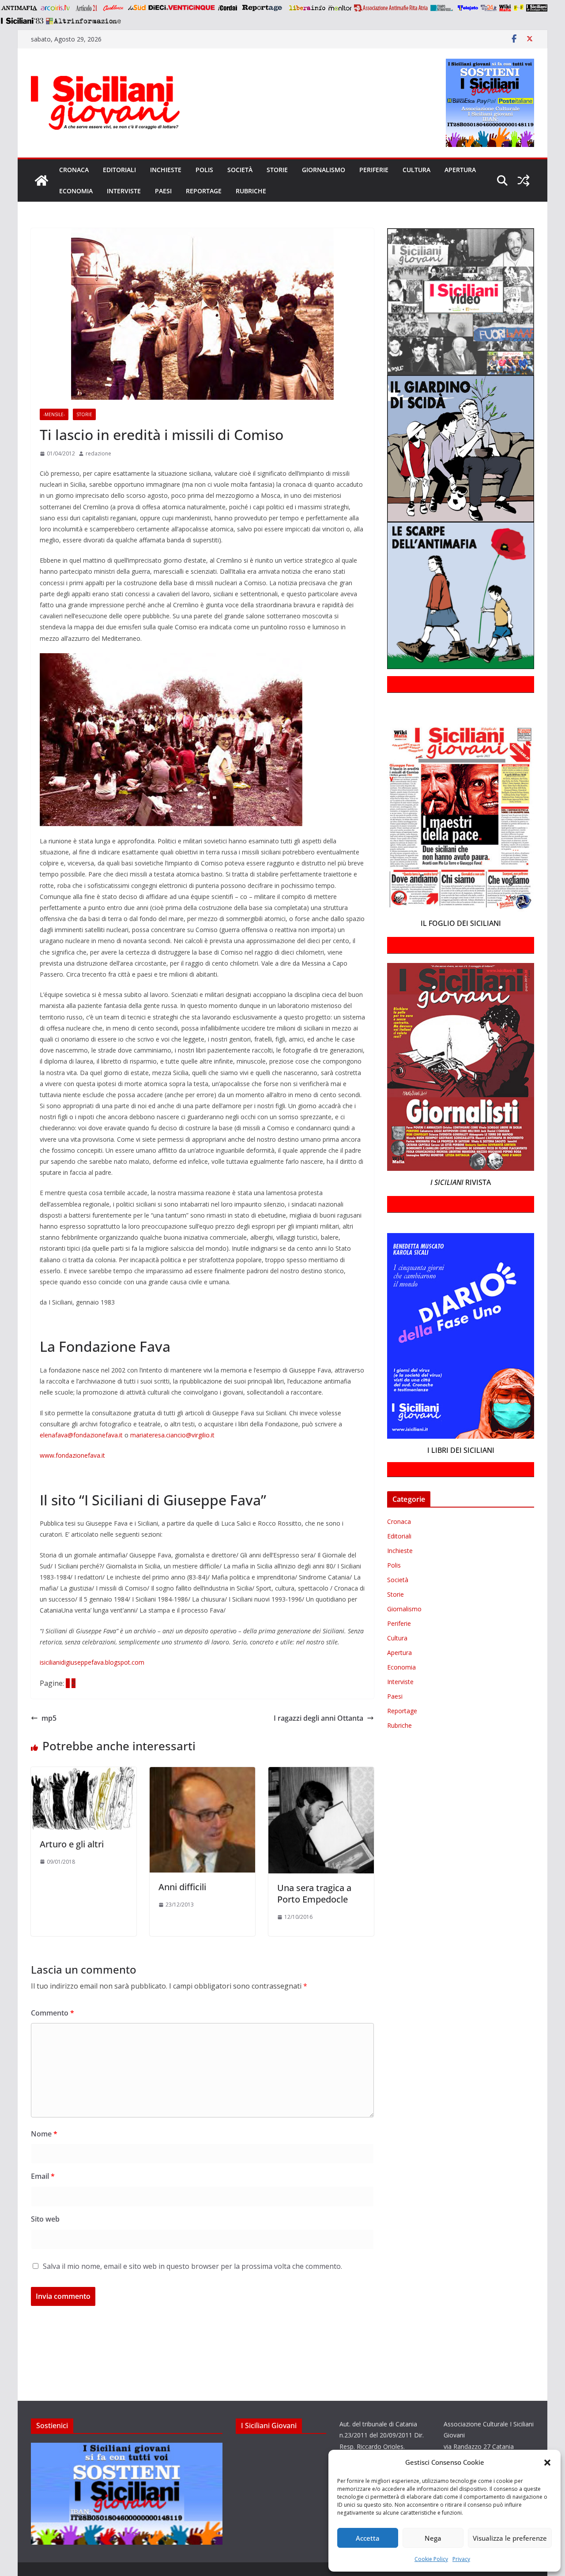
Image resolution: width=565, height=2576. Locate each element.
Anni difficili (182, 1887)
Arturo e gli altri (72, 1844)
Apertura (460, 170)
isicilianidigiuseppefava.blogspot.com (92, 1662)
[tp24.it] (489, 8)
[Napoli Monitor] (340, 8)
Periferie (374, 170)
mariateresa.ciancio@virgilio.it (172, 1435)
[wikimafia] (505, 8)
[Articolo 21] (87, 8)
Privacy (461, 2559)
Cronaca (74, 170)
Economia (76, 191)
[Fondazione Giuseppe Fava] (519, 8)
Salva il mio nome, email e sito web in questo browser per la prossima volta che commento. (192, 2266)
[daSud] (137, 8)
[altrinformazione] (83, 21)
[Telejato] (468, 8)
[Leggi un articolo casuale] (524, 181)
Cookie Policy (431, 2559)
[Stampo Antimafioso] (443, 8)
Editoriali (119, 170)
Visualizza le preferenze (510, 2538)
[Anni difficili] (202, 1773)
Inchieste (166, 170)
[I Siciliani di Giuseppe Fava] (537, 8)
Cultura (416, 170)
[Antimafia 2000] (19, 8)
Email (43, 2176)
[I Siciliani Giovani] (41, 181)
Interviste (124, 191)
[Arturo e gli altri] (84, 1773)
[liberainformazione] (307, 8)
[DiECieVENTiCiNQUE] (182, 8)
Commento (53, 2013)
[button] (547, 2463)
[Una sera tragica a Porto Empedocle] (321, 1773)
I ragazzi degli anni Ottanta (318, 1718)
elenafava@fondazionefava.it (81, 1435)
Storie (277, 170)
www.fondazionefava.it (72, 1455)
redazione (98, 453)
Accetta (368, 2538)
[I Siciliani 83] (22, 21)
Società (240, 170)
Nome (44, 2134)
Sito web (45, 2219)
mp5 (49, 1718)
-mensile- (54, 414)
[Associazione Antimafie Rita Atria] (391, 8)
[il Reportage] (263, 8)
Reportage (204, 191)
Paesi (163, 191)
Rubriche (251, 191)
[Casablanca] (113, 8)
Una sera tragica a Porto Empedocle (314, 1893)
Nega (433, 2538)
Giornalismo (324, 170)
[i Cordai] (227, 8)
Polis (204, 170)
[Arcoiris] (56, 8)
